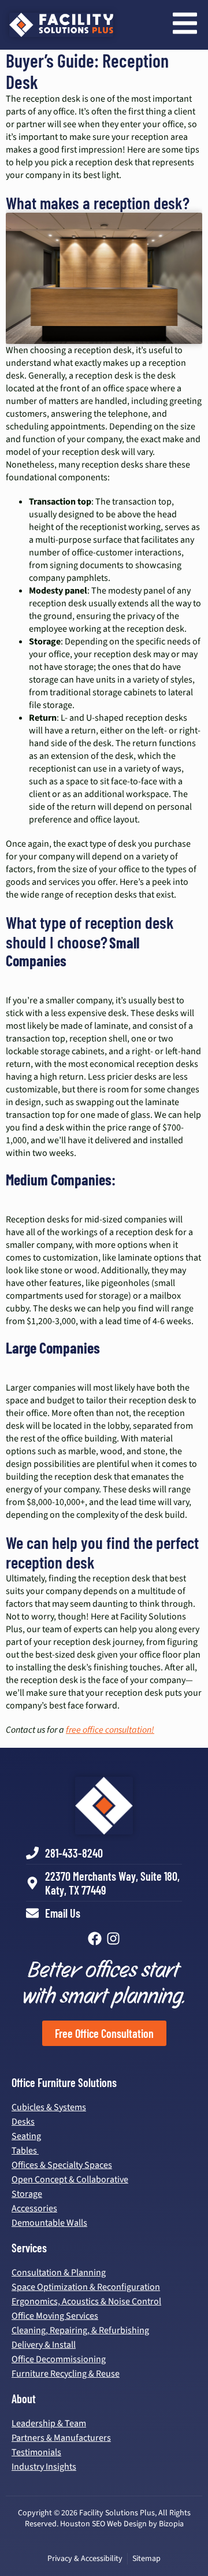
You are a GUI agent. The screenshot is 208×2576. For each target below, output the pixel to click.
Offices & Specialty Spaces (62, 2165)
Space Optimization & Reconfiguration (86, 2287)
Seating (26, 2136)
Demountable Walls (49, 2223)
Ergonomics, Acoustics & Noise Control (86, 2301)
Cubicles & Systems (49, 2107)
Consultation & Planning (59, 2273)
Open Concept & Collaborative (70, 2180)
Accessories (34, 2208)
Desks (23, 2122)
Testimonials (36, 2452)
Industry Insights (44, 2467)
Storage (27, 2194)
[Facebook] (95, 1939)
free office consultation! (110, 1730)
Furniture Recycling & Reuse (66, 2374)
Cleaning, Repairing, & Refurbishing (80, 2330)
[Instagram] (113, 1939)
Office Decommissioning (59, 2359)
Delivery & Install (44, 2345)
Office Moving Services (55, 2316)
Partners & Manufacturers (61, 2438)
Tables (25, 2151)
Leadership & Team (49, 2423)
